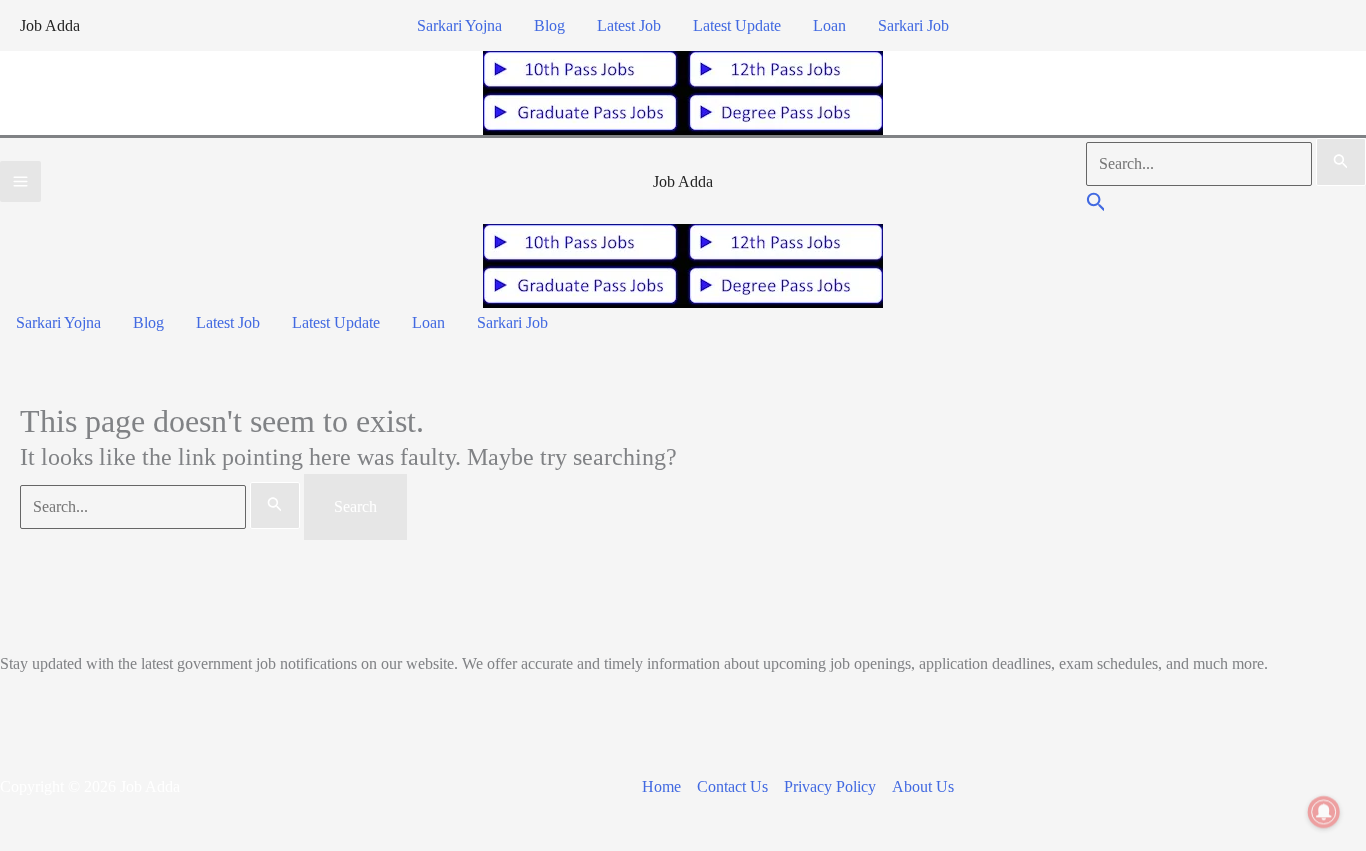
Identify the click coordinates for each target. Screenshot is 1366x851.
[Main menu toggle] (20, 181)
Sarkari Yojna (459, 25)
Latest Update (737, 25)
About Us (923, 786)
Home (661, 786)
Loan (829, 25)
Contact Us (732, 786)
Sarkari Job (913, 25)
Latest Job (629, 25)
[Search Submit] (1341, 162)
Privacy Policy (830, 786)
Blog (549, 25)
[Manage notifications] (1324, 812)
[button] (1096, 204)
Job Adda (50, 25)
